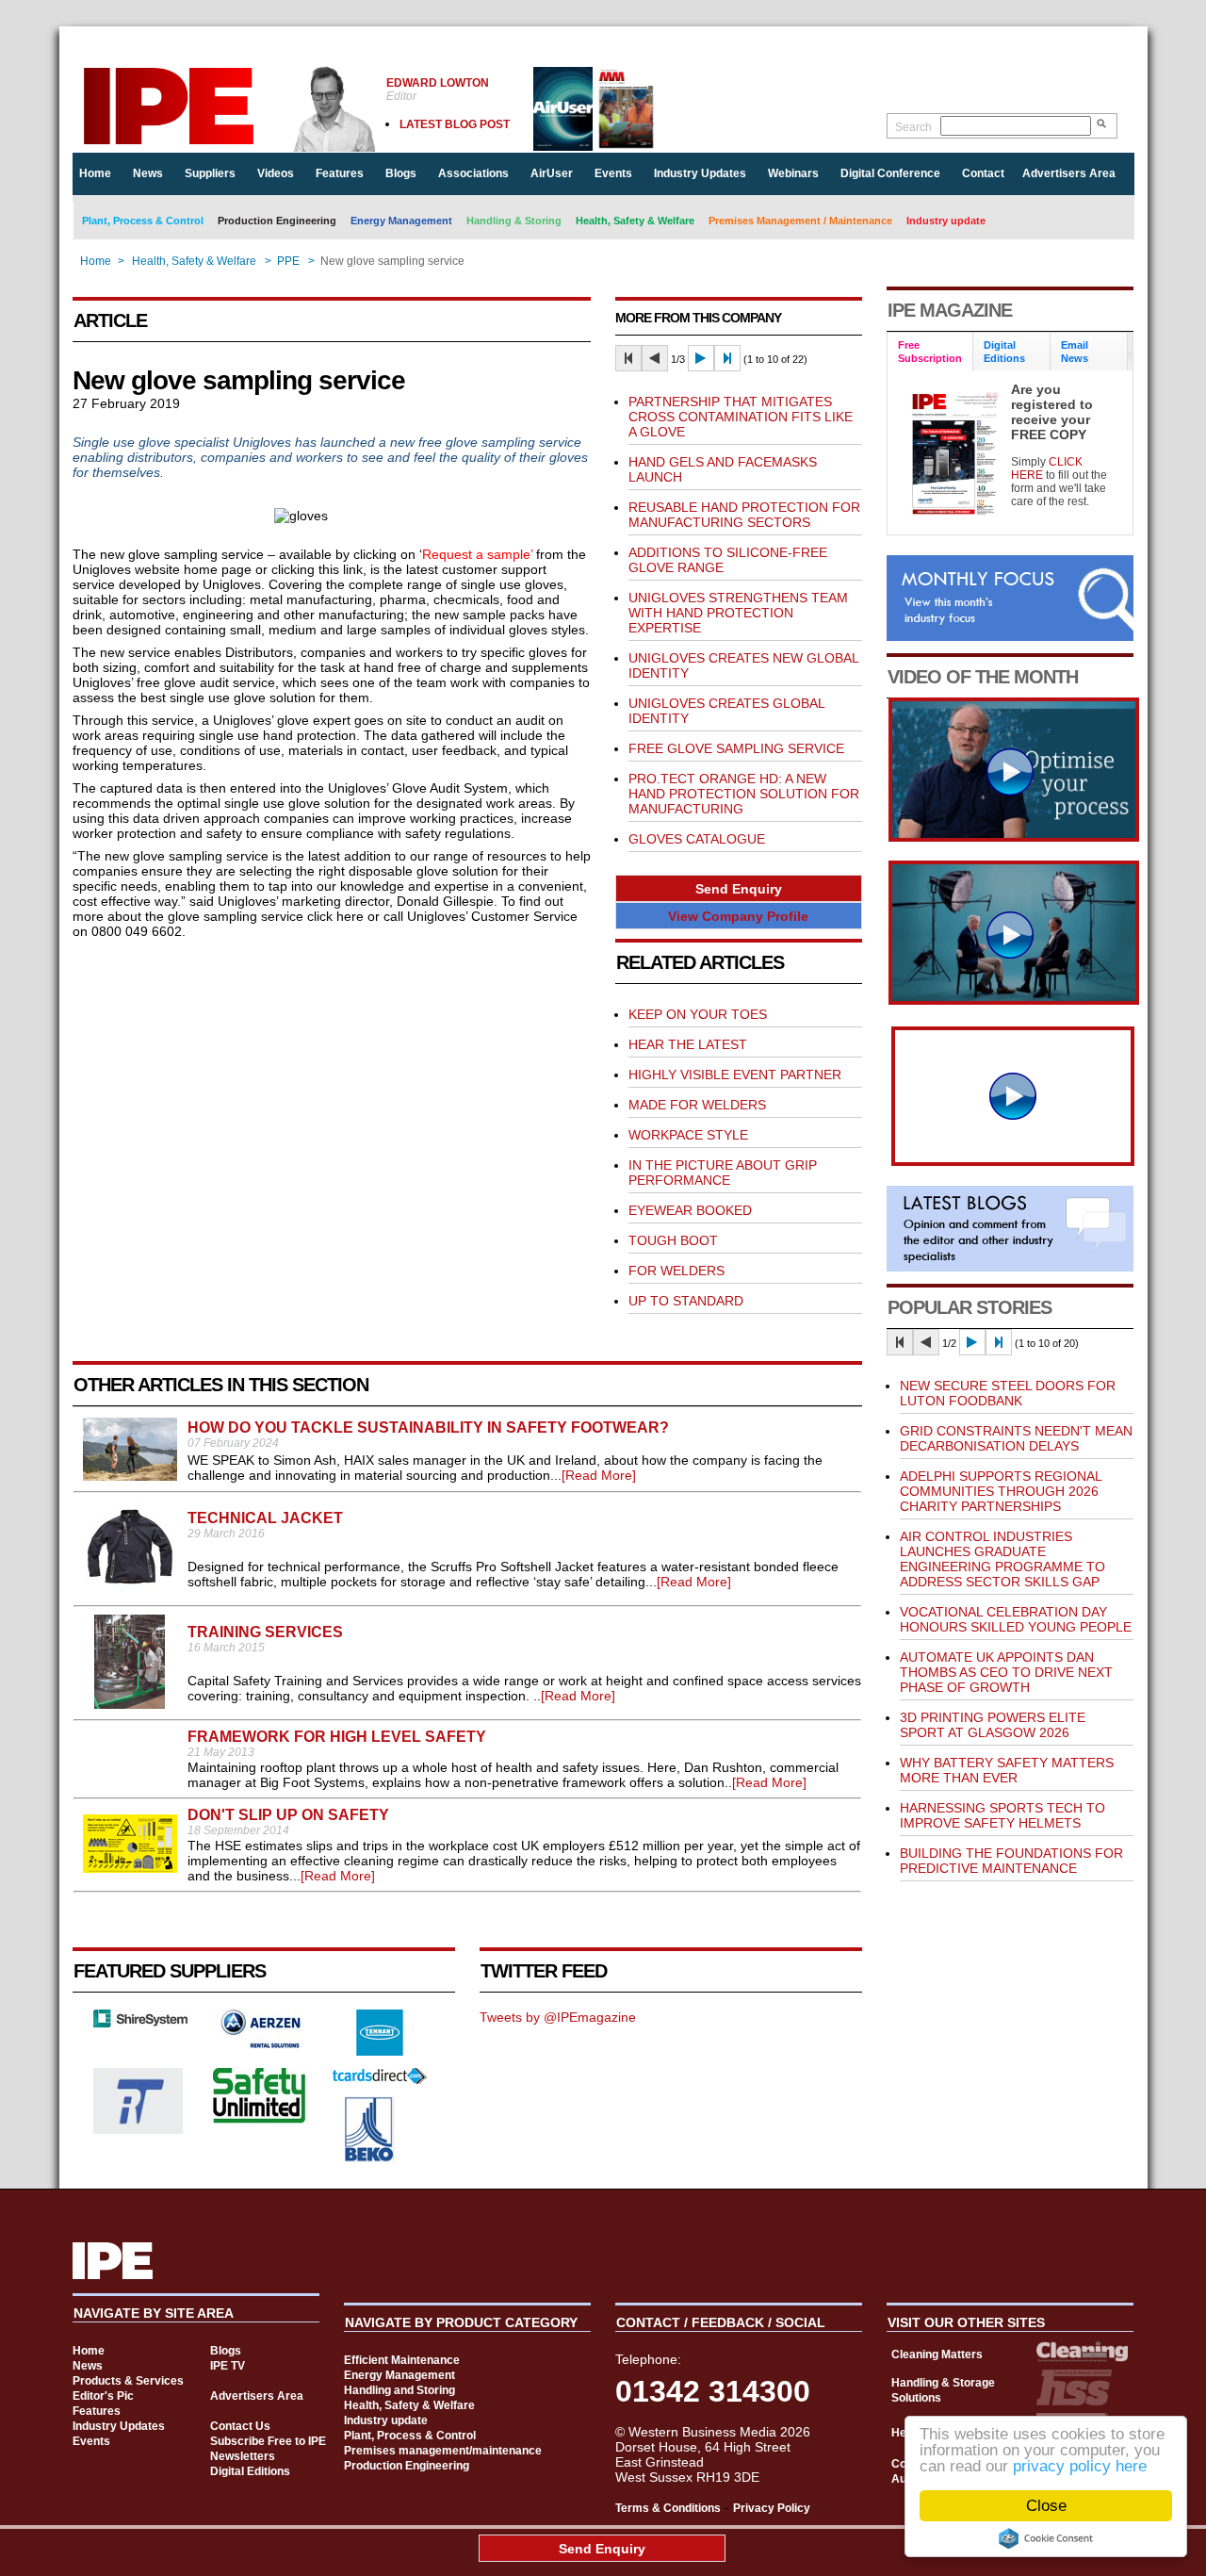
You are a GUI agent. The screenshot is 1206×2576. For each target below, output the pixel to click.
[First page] (628, 358)
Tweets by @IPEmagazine (558, 2017)
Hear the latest (688, 1044)
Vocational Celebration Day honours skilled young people (1016, 1619)
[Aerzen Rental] (260, 2043)
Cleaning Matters (937, 2354)
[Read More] (599, 1475)
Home (95, 173)
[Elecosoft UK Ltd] (140, 2023)
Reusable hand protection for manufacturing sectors (744, 515)
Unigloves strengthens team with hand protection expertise (738, 613)
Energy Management (401, 221)
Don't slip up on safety (288, 1815)
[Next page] (701, 358)
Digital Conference (890, 173)
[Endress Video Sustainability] (1014, 837)
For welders (676, 1271)
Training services (265, 1632)
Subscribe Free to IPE (268, 2441)
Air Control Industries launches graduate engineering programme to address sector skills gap (1002, 1559)
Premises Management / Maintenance (800, 221)
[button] (739, 888)
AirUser (552, 173)
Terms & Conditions (668, 2508)
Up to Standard (686, 1301)
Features (340, 173)
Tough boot (673, 1240)
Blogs (401, 173)
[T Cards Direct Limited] (380, 2079)
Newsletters (243, 2456)
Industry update (946, 221)
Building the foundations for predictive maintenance (1011, 1861)
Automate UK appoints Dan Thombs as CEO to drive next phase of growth (1006, 1672)
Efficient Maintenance (402, 2360)
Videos (276, 173)
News (148, 173)
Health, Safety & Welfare (635, 221)
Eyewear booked (690, 1210)
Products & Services (128, 2381)
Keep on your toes (698, 1014)
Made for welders (697, 1105)
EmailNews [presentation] (1075, 352)
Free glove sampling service (736, 748)
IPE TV (228, 2366)
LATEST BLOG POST (455, 124)
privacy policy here (1080, 2466)
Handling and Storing (399, 2390)
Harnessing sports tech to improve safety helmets (1002, 1815)
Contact (983, 173)
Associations (473, 173)
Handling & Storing (514, 221)
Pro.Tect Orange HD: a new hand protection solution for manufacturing (744, 794)
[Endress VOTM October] (1014, 1000)
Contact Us (240, 2426)
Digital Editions (250, 2471)
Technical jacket (265, 1518)
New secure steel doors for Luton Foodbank (1008, 1393)
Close (1046, 2506)
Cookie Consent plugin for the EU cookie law (1046, 2538)
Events (613, 173)
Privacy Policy (772, 2508)
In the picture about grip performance (723, 1173)
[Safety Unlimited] (260, 2121)
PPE (288, 261)
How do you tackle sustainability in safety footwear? (428, 1427)
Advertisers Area (1069, 173)
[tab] (930, 352)
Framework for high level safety (337, 1737)
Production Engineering (277, 221)
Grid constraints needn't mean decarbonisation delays (1016, 1438)
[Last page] (727, 358)
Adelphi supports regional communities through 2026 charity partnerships (1001, 1491)
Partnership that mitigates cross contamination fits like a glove (741, 417)
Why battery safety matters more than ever (1007, 1770)
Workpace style (688, 1135)
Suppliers (210, 173)
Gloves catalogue (697, 839)
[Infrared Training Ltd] (139, 2129)
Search (913, 127)
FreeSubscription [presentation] (930, 352)
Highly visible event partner (735, 1075)
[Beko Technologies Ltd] (370, 2158)
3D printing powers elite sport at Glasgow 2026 (993, 1725)
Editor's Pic (103, 2396)
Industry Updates (700, 173)
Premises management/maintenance (443, 2451)
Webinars (793, 173)
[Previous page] (655, 358)
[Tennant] (380, 2051)
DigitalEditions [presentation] (1004, 352)
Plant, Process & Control (143, 221)
